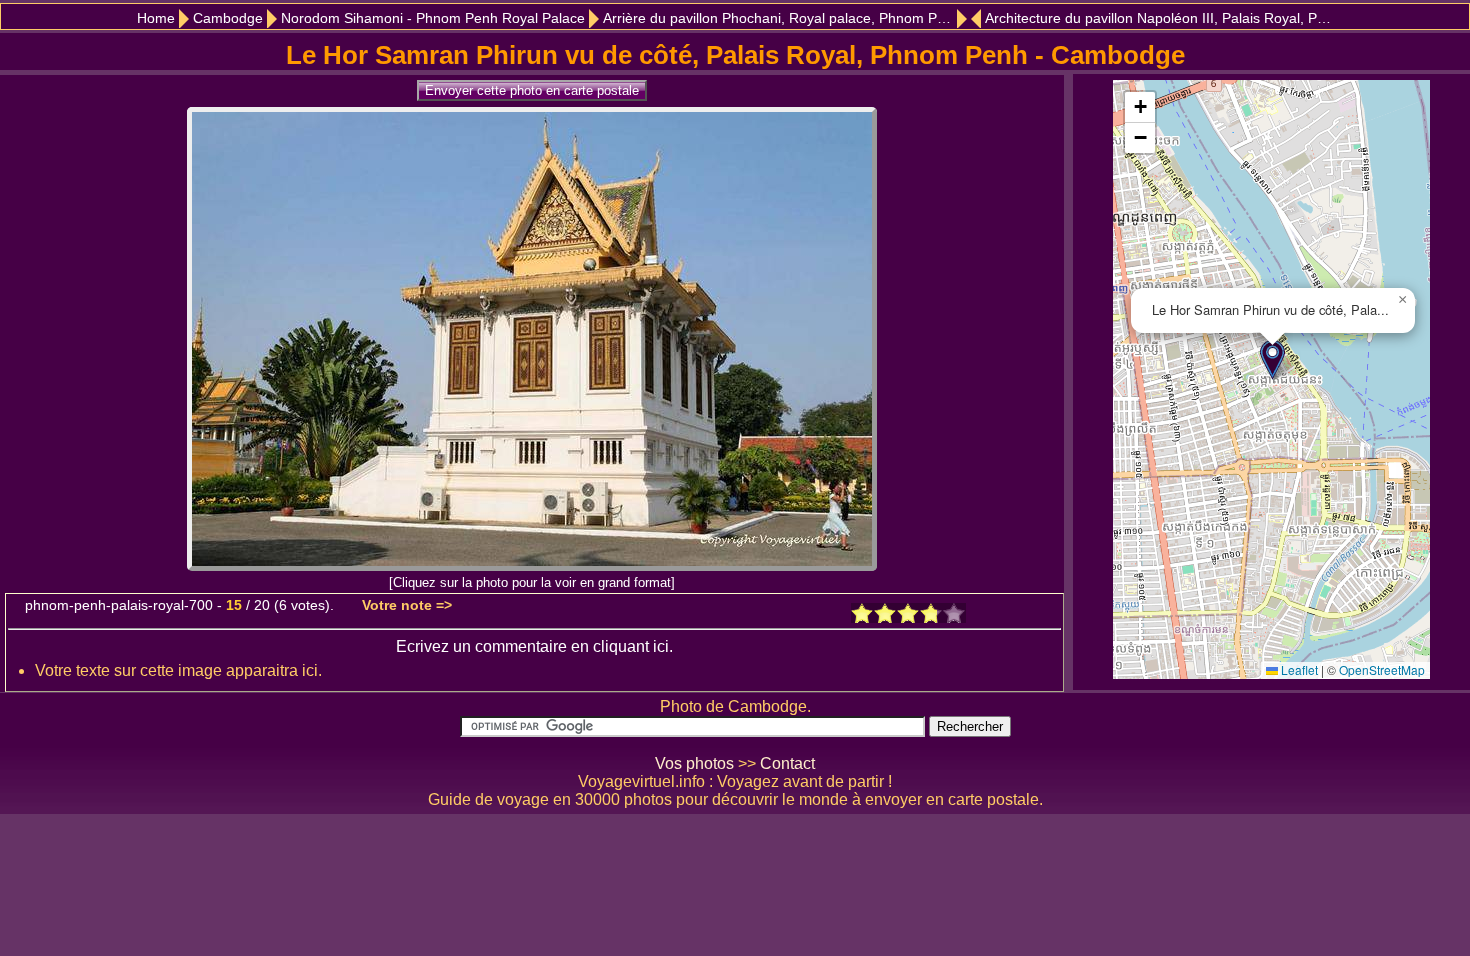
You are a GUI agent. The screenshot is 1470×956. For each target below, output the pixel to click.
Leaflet (1298, 669)
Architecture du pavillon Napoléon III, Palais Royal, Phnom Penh (1161, 18)
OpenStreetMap (1382, 669)
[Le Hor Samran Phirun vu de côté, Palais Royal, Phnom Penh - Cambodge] (532, 565)
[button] (1272, 359)
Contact (787, 763)
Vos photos (694, 763)
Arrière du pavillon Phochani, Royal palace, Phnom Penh (782, 18)
